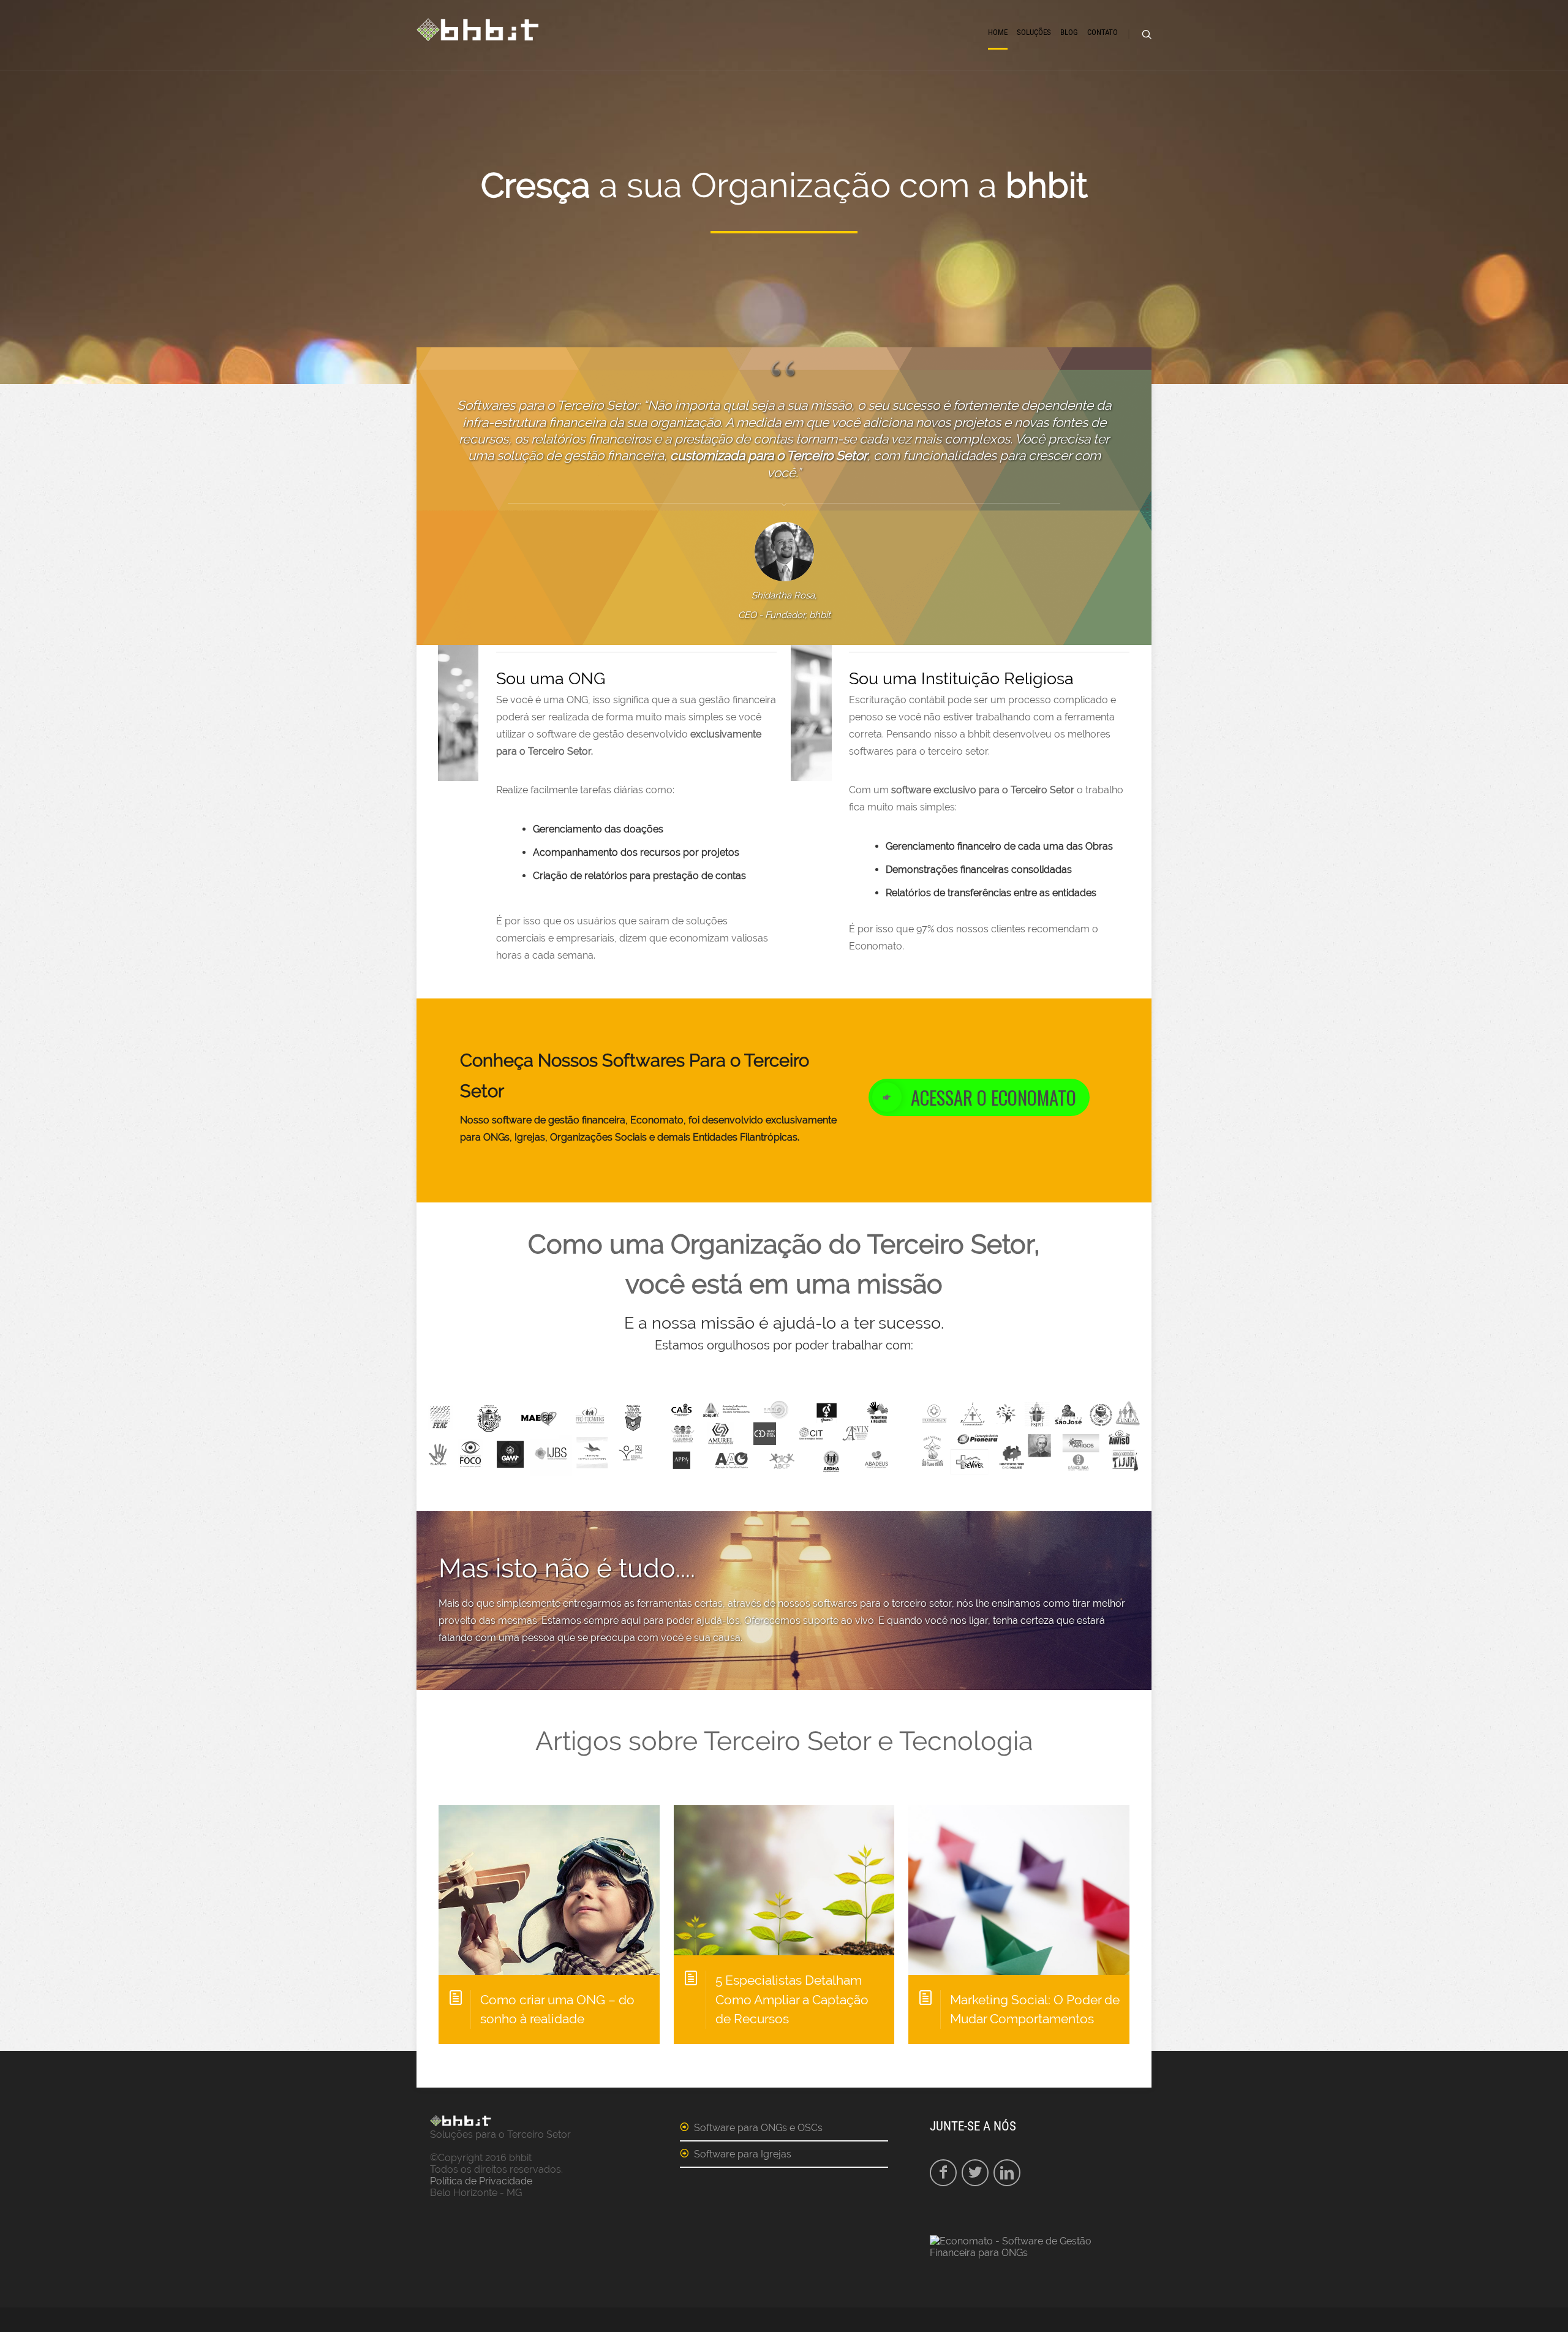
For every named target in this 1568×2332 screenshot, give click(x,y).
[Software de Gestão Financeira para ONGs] (1034, 2253)
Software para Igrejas (743, 2154)
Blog (1069, 32)
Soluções (1034, 32)
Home (998, 32)
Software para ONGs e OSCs (758, 2128)
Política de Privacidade (481, 2181)
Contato (1102, 32)
